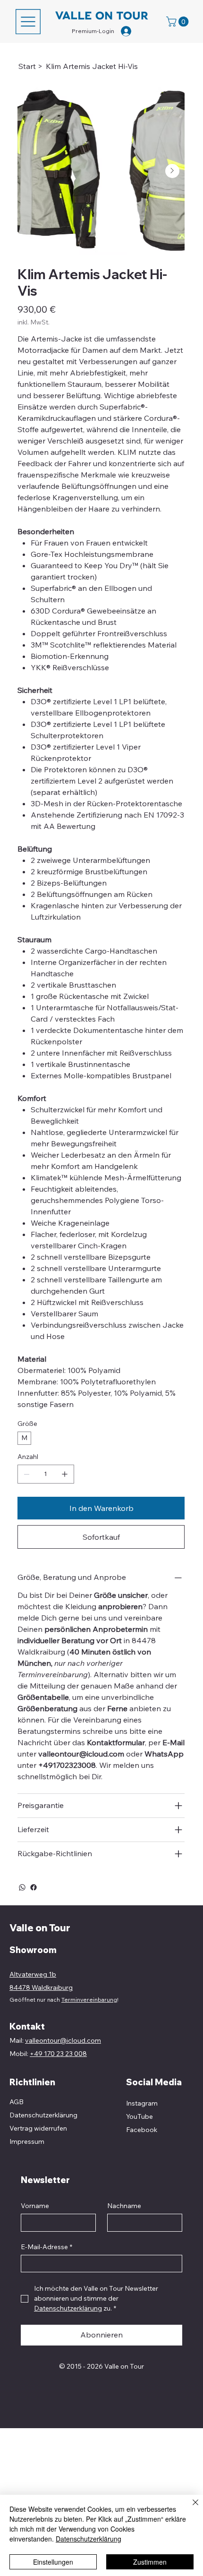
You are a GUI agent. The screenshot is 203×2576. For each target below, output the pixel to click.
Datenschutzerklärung (89, 2539)
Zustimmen (150, 2562)
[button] (178, 21)
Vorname (35, 2206)
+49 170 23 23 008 (58, 2054)
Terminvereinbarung (89, 2000)
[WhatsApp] (22, 1887)
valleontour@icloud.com (81, 1754)
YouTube (140, 2116)
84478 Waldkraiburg (41, 1987)
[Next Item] (172, 171)
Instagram (142, 2103)
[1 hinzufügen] (65, 1474)
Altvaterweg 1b (33, 1974)
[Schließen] (190, 2508)
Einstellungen (53, 2562)
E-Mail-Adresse (47, 2247)
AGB (17, 2102)
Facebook (142, 2130)
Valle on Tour (40, 1928)
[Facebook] (34, 1887)
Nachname (124, 2206)
